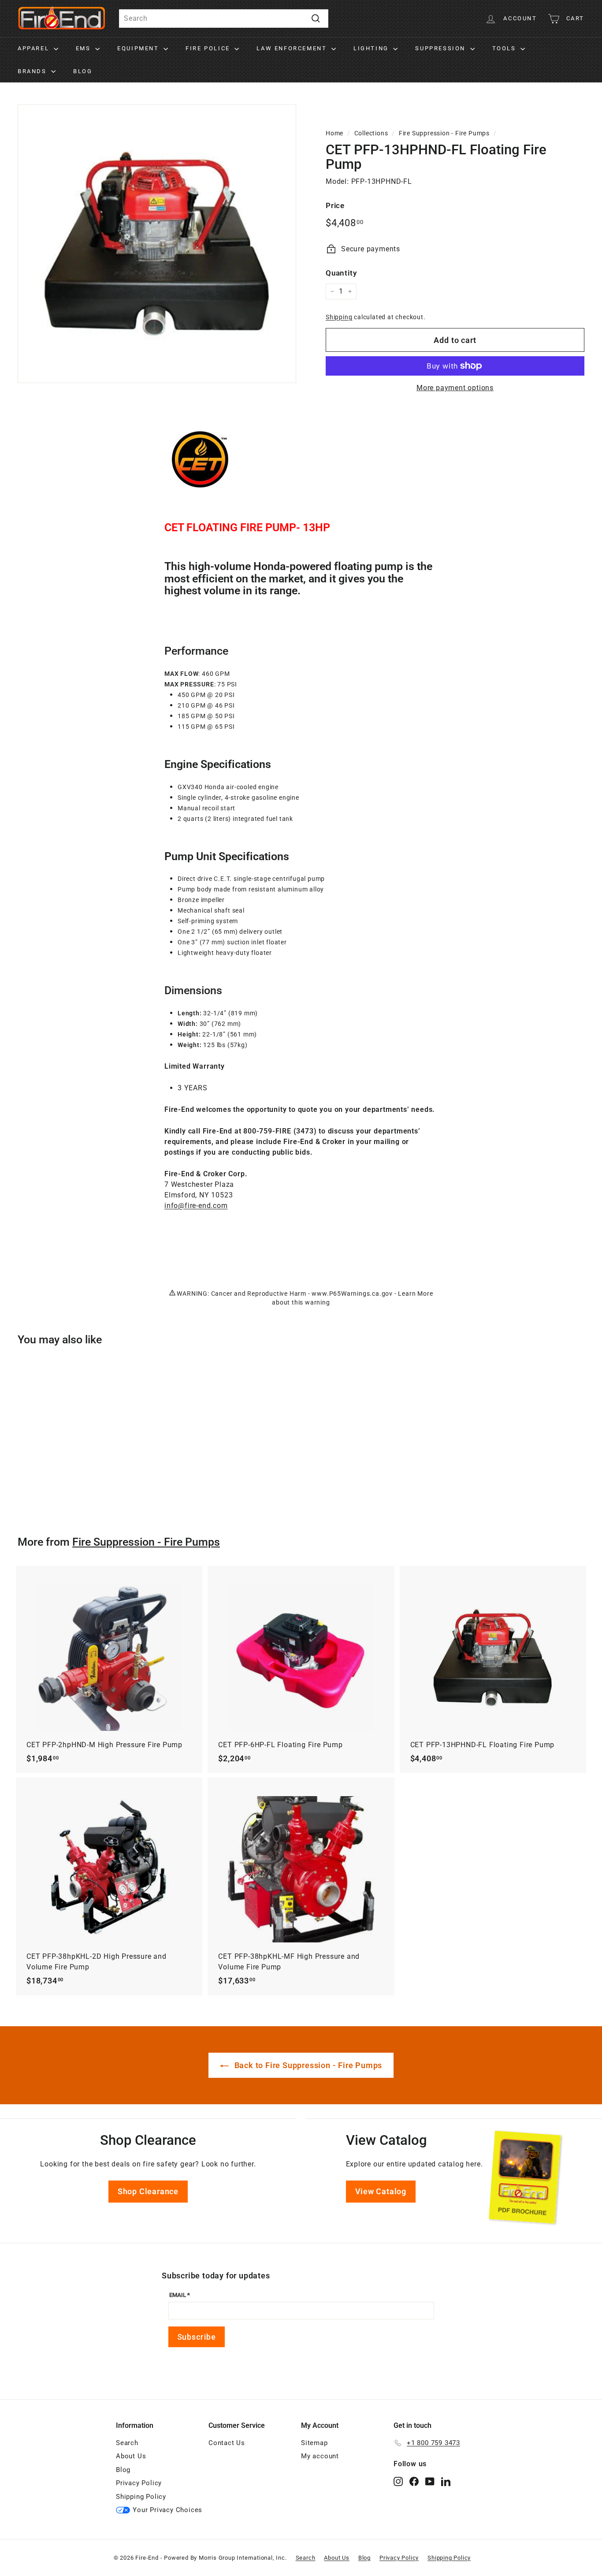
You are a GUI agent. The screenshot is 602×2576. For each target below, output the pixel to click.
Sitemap (314, 2443)
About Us (131, 2456)
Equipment (139, 48)
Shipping (339, 317)
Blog (83, 71)
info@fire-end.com (196, 1206)
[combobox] (224, 19)
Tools (505, 48)
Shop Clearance (148, 2191)
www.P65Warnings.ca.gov (352, 1294)
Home (334, 133)
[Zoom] (157, 244)
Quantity (341, 273)
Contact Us (227, 2443)
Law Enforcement (293, 48)
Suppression (441, 48)
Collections (371, 133)
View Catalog (381, 2191)
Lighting (372, 48)
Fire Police (209, 48)
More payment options (455, 388)
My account (320, 2456)
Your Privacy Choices (167, 2510)
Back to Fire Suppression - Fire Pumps (307, 2065)
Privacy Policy (139, 2483)
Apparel (35, 48)
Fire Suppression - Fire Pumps (444, 133)
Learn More (415, 1294)
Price (335, 205)
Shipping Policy (141, 2497)
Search (127, 2443)
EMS (84, 48)
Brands (33, 71)
